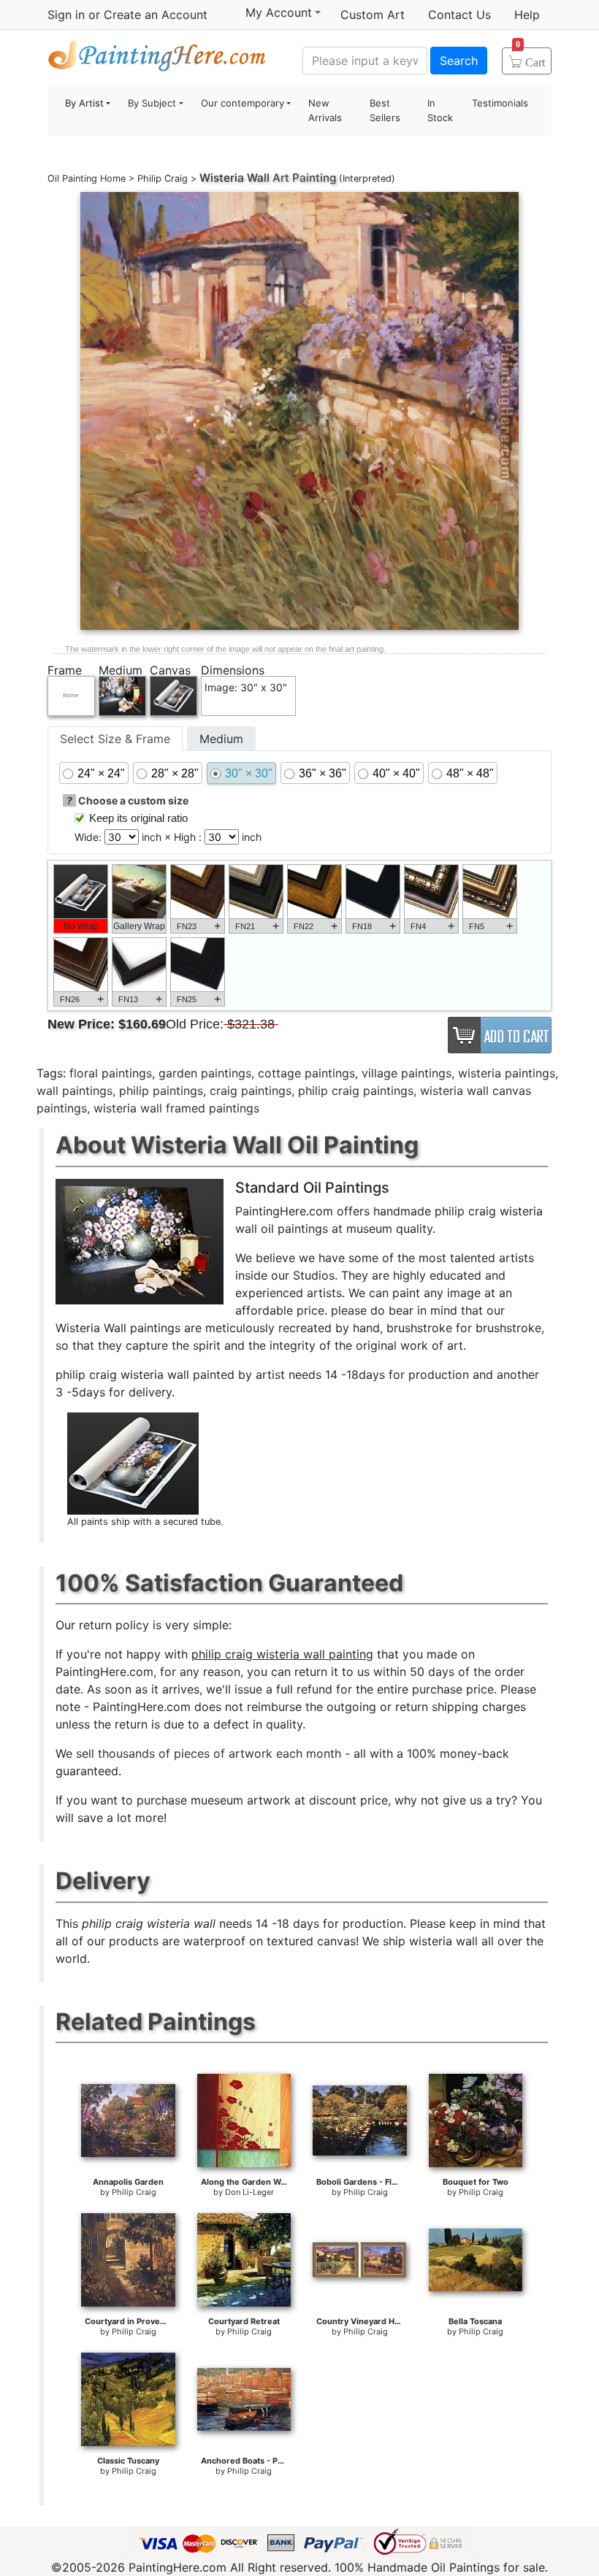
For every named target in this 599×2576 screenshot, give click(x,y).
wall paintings (75, 1091)
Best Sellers (385, 110)
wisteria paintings (507, 1073)
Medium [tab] (221, 739)
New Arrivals (325, 110)
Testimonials (500, 103)
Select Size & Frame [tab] (115, 739)
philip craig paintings (356, 1091)
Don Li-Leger (249, 2192)
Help (527, 15)
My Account (279, 12)
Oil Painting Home (87, 178)
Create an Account (156, 15)
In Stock (440, 110)
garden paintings (205, 1073)
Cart (530, 58)
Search (459, 61)
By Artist (84, 103)
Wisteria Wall (234, 178)
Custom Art (373, 15)
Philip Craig (163, 178)
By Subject (152, 103)
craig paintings (251, 1091)
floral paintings (111, 1073)
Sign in (66, 15)
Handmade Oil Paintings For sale (157, 59)
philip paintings (161, 1091)
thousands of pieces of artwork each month (220, 1753)
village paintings (407, 1073)
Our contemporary (243, 103)
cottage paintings (306, 1073)
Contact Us (459, 15)
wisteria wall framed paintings (176, 1108)
